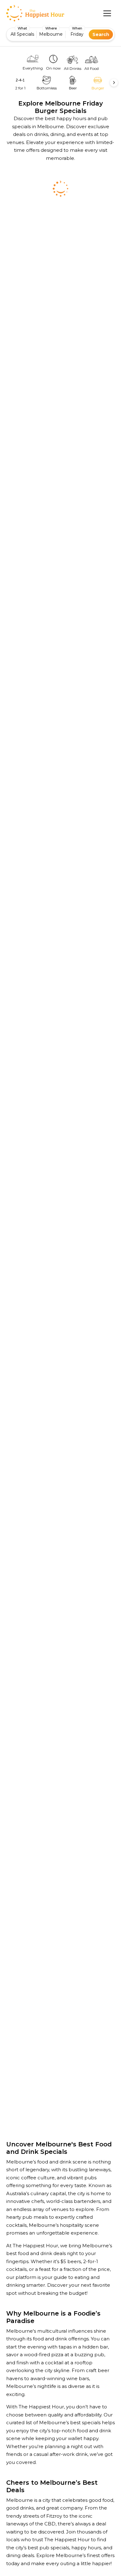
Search (101, 34)
